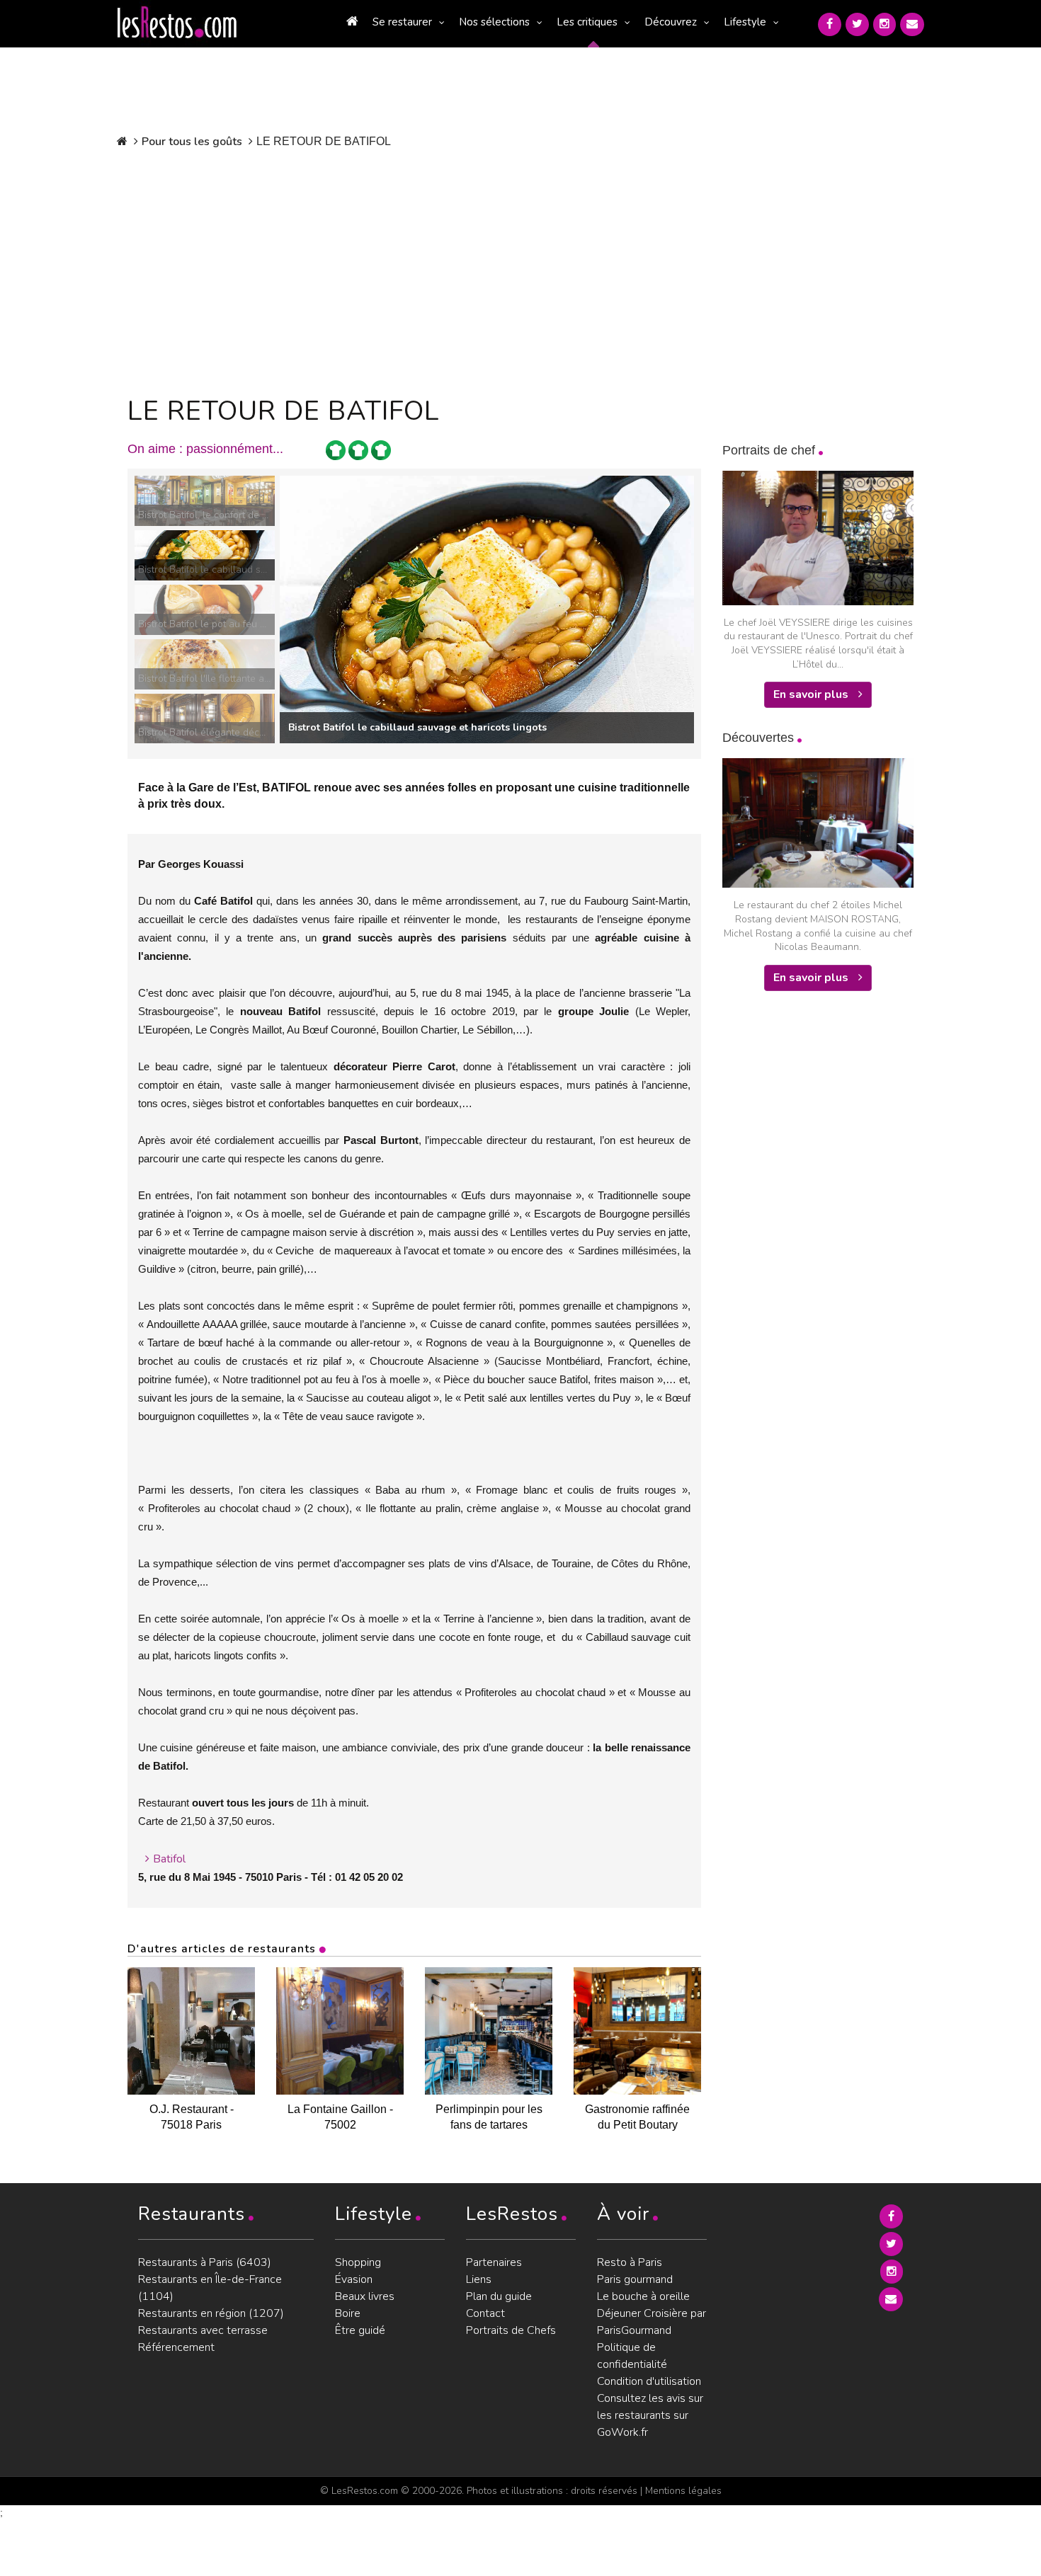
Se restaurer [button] (402, 22)
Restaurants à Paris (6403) (205, 2262)
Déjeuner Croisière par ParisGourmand (652, 2322)
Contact (485, 2313)
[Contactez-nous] (912, 24)
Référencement (176, 2347)
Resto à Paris (630, 2262)
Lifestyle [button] (745, 22)
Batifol (169, 1859)
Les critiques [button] (587, 22)
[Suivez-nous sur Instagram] (884, 24)
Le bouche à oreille (643, 2296)
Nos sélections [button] (494, 22)
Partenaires (494, 2262)
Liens (479, 2279)
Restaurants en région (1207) (211, 2313)
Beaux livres (365, 2296)
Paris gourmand (635, 2279)
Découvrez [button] (671, 22)
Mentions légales (683, 2491)
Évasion (354, 2279)
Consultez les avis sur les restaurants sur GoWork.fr (650, 2415)
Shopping (358, 2262)
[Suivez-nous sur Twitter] (857, 24)
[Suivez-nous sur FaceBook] (830, 24)
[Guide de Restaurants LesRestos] (177, 23)
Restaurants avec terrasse (203, 2330)
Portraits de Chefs (511, 2330)
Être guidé (360, 2330)
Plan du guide (499, 2296)
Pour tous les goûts (192, 142)
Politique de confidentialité (632, 2356)
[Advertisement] (414, 269)
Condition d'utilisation (649, 2381)
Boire (348, 2313)
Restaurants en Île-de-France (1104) (210, 2288)
